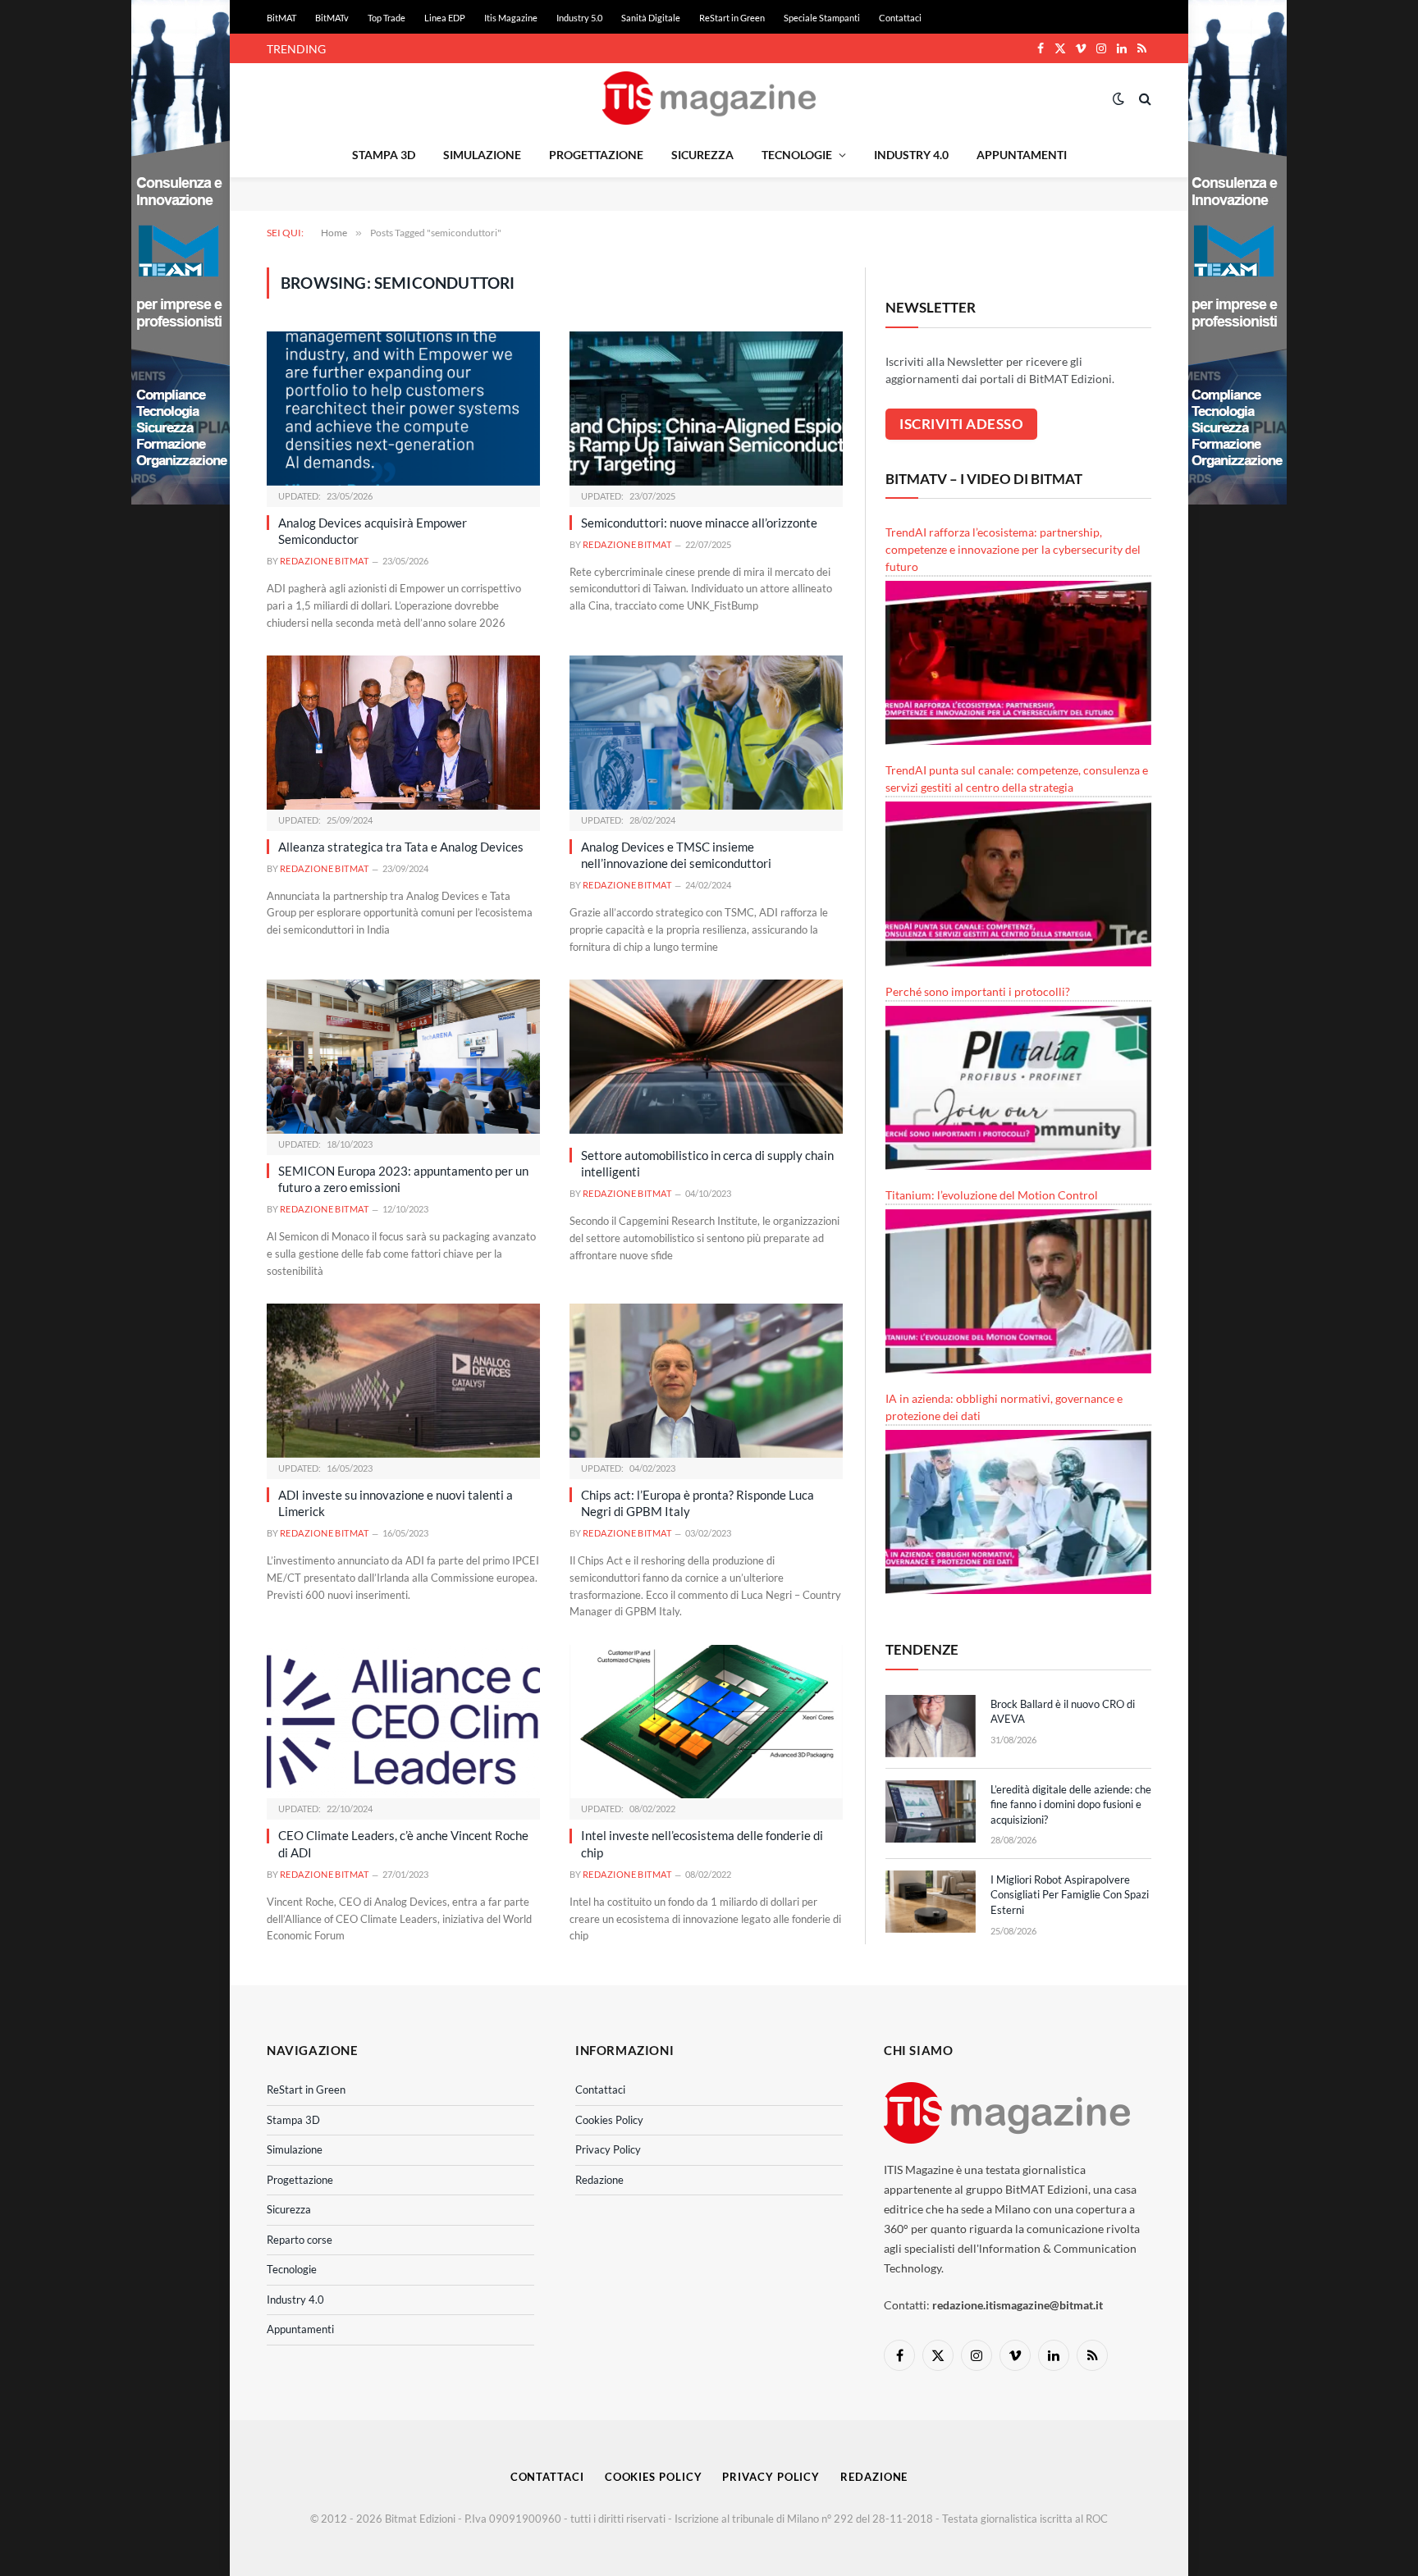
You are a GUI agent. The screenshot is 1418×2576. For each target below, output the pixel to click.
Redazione (599, 2180)
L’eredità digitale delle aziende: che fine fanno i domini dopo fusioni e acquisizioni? (1071, 1804)
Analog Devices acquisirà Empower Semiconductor (373, 531)
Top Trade (387, 18)
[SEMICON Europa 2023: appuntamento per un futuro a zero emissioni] (403, 1056)
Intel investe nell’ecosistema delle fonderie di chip (702, 1843)
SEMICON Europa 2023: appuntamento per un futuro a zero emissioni (403, 1179)
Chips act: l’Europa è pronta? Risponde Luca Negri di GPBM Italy (698, 1503)
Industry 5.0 (579, 18)
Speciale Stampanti (822, 18)
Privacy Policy (608, 2149)
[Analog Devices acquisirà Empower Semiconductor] (403, 408)
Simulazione (482, 155)
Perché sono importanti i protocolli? (978, 991)
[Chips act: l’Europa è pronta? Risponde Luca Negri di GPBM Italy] (706, 1380)
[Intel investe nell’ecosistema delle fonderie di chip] (706, 1722)
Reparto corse (300, 2240)
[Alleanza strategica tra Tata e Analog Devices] (403, 732)
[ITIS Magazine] (709, 98)
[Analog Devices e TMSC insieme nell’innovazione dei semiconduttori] (706, 732)
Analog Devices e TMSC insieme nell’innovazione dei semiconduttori (676, 855)
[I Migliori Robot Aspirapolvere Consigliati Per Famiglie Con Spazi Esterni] (931, 1902)
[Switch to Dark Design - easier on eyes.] (1118, 98)
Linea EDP (445, 18)
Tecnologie (797, 155)
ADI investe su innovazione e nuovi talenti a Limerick (396, 1503)
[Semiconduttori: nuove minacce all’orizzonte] (706, 408)
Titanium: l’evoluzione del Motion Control (992, 1195)
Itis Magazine (511, 18)
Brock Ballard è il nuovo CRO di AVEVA (1063, 1712)
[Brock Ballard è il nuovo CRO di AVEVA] (931, 1726)
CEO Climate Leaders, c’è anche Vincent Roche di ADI (403, 1843)
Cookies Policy (609, 2120)
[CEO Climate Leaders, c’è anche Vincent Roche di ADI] (403, 1722)
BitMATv (332, 18)
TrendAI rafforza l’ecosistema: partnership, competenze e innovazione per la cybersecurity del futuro (1013, 549)
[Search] (1144, 98)
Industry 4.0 (911, 155)
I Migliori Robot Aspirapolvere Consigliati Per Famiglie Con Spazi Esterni (1070, 1895)
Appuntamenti (1022, 155)
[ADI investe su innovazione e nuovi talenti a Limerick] (403, 1380)
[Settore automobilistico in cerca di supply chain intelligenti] (706, 1056)
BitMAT (281, 18)
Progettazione (596, 155)
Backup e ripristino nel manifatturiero (451, 49)
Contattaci (900, 18)
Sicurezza (702, 155)
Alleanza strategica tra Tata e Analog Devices (401, 847)
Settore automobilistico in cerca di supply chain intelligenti (707, 1163)
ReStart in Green (732, 18)
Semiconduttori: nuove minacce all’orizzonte (699, 523)
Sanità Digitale (651, 18)
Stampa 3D (384, 155)
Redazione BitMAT (324, 561)
